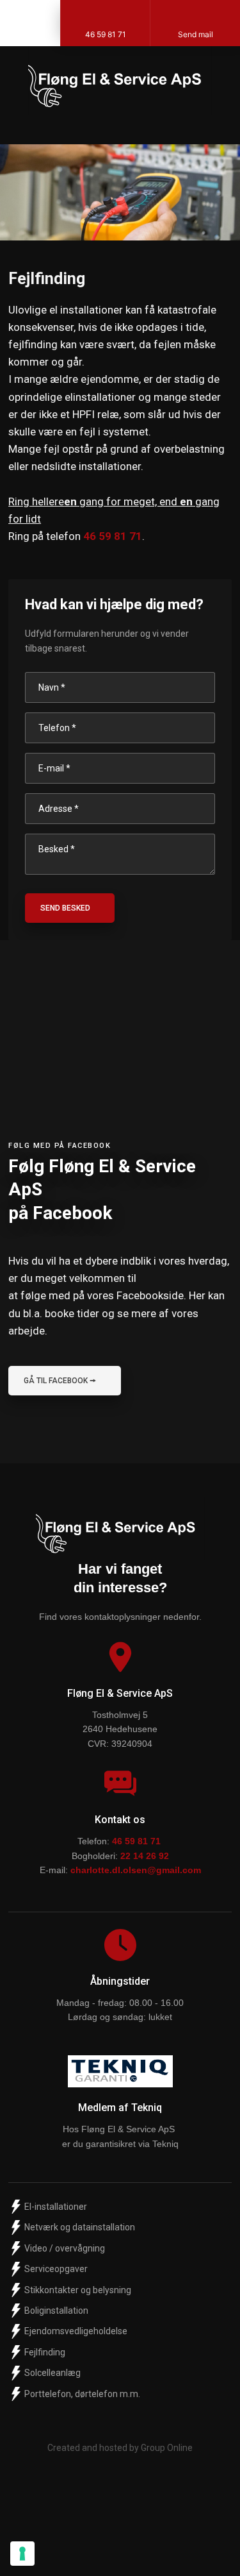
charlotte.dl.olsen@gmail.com (136, 1870)
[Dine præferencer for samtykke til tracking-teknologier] (22, 2554)
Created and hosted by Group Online (120, 2448)
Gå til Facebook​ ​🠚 (60, 1381)
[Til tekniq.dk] (120, 2071)
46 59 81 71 (113, 536)
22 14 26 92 (145, 1856)
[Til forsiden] (120, 80)
